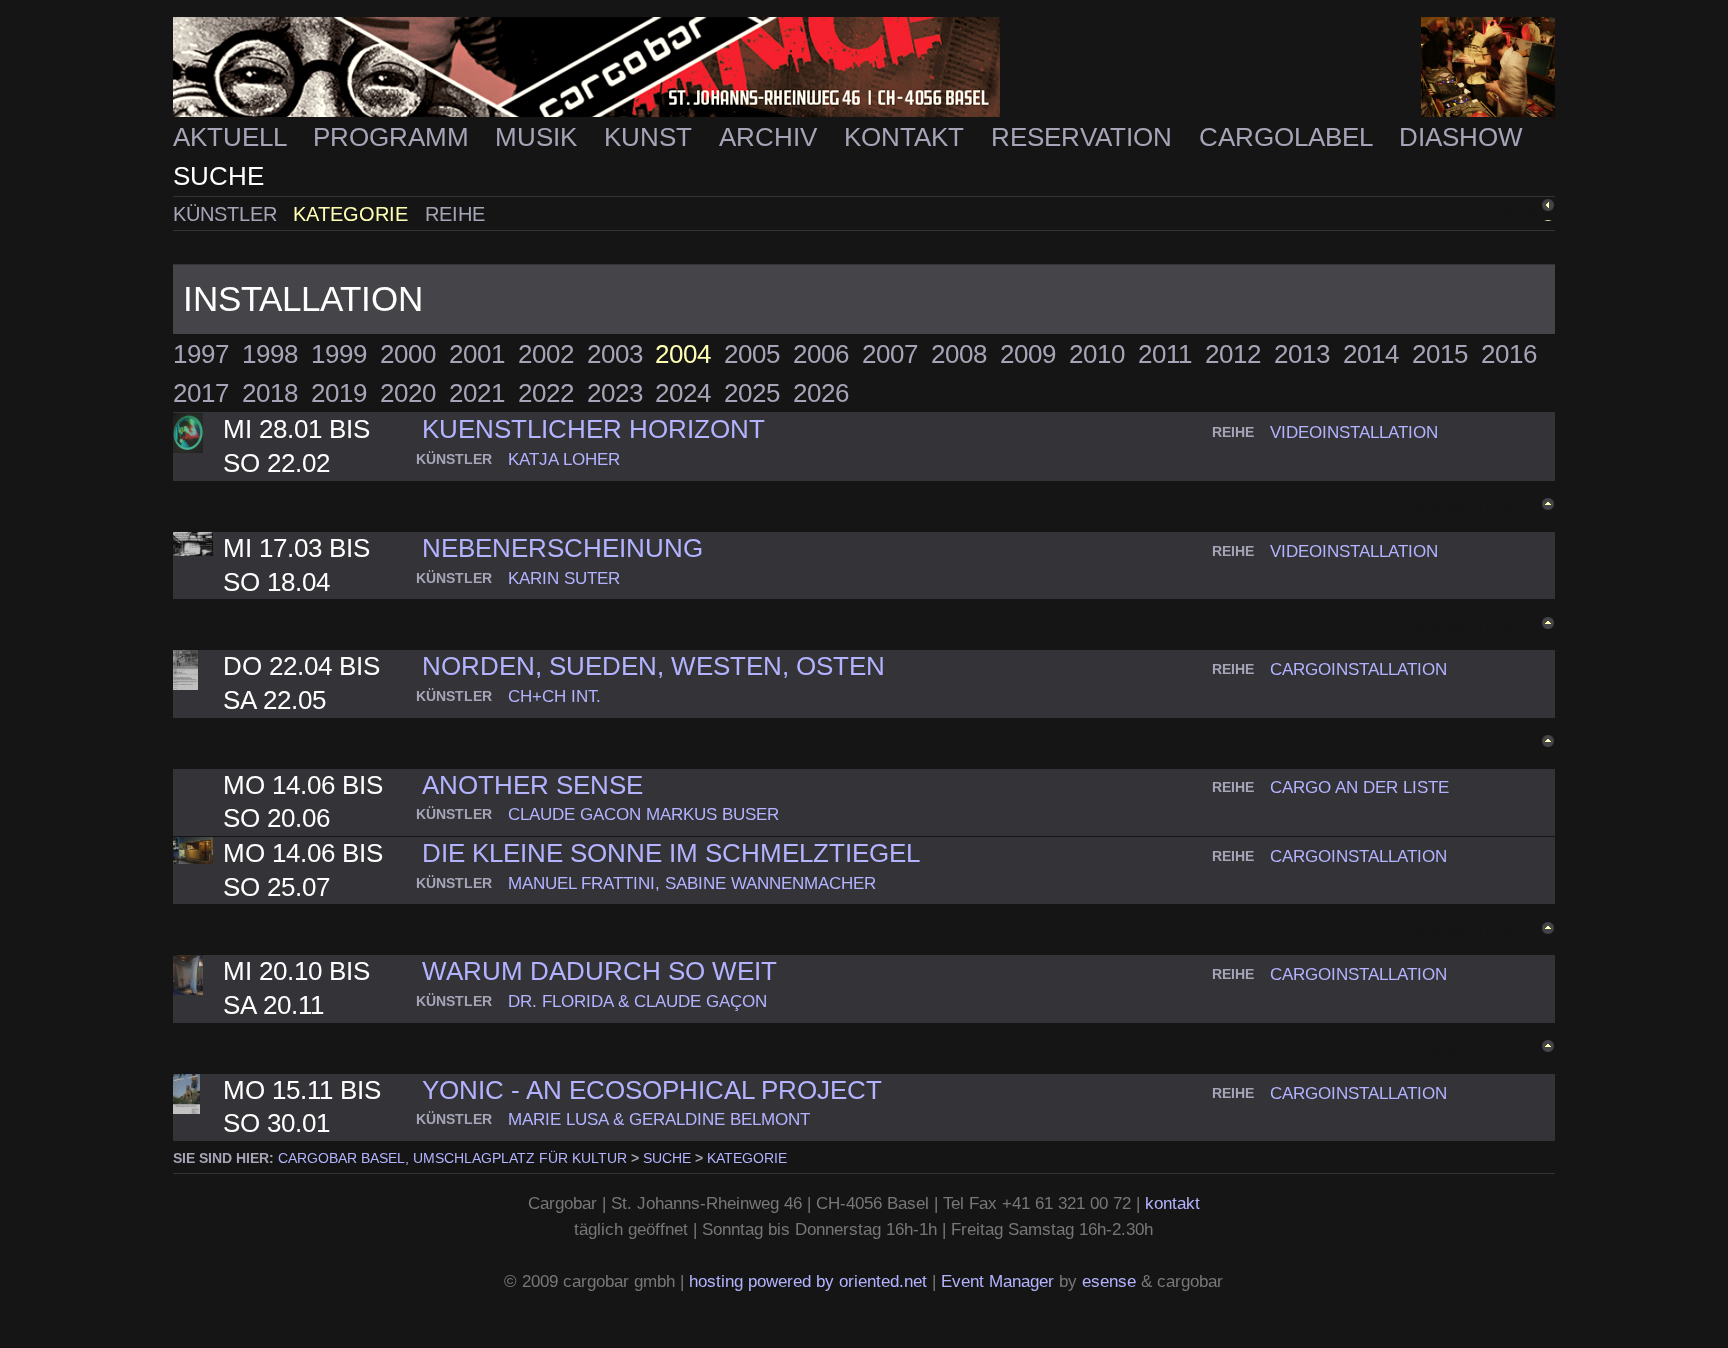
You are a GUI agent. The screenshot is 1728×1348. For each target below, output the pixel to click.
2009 (1028, 354)
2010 (1097, 354)
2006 (821, 354)
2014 (1371, 354)
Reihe (455, 214)
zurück (1508, 211)
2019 (339, 393)
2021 (477, 393)
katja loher (564, 459)
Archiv (771, 137)
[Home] (864, 67)
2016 (1509, 354)
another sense (532, 785)
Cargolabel (1289, 137)
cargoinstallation (1358, 669)
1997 (201, 354)
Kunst (651, 137)
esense (1109, 1281)
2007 (890, 354)
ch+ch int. (554, 696)
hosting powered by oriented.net (808, 1281)
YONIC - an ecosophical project (652, 1090)
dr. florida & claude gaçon (637, 1001)
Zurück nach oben (1454, 508)
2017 (201, 393)
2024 (683, 393)
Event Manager (997, 1281)
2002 (546, 354)
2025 (752, 393)
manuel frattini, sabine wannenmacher (692, 883)
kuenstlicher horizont (593, 429)
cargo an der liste (1359, 787)
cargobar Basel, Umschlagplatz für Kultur (452, 1158)
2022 (546, 393)
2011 (1165, 354)
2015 (1440, 354)
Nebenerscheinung (562, 548)
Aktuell (233, 137)
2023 (615, 393)
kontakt (1172, 1203)
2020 (408, 393)
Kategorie (353, 214)
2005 (752, 354)
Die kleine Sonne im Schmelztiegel (671, 853)
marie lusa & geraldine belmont (659, 1119)
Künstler (228, 214)
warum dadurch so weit (599, 971)
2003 (615, 354)
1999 (339, 354)
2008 (959, 354)
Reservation (1085, 137)
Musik (539, 137)
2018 (270, 393)
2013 (1302, 354)
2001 (477, 354)
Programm (394, 137)
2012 (1233, 354)
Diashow (1461, 137)
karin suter (564, 578)
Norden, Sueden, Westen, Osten (653, 666)
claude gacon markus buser (643, 814)
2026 (821, 393)
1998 (270, 354)
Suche (218, 176)
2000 (408, 354)
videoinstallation (1354, 432)
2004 (683, 354)
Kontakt (907, 137)
